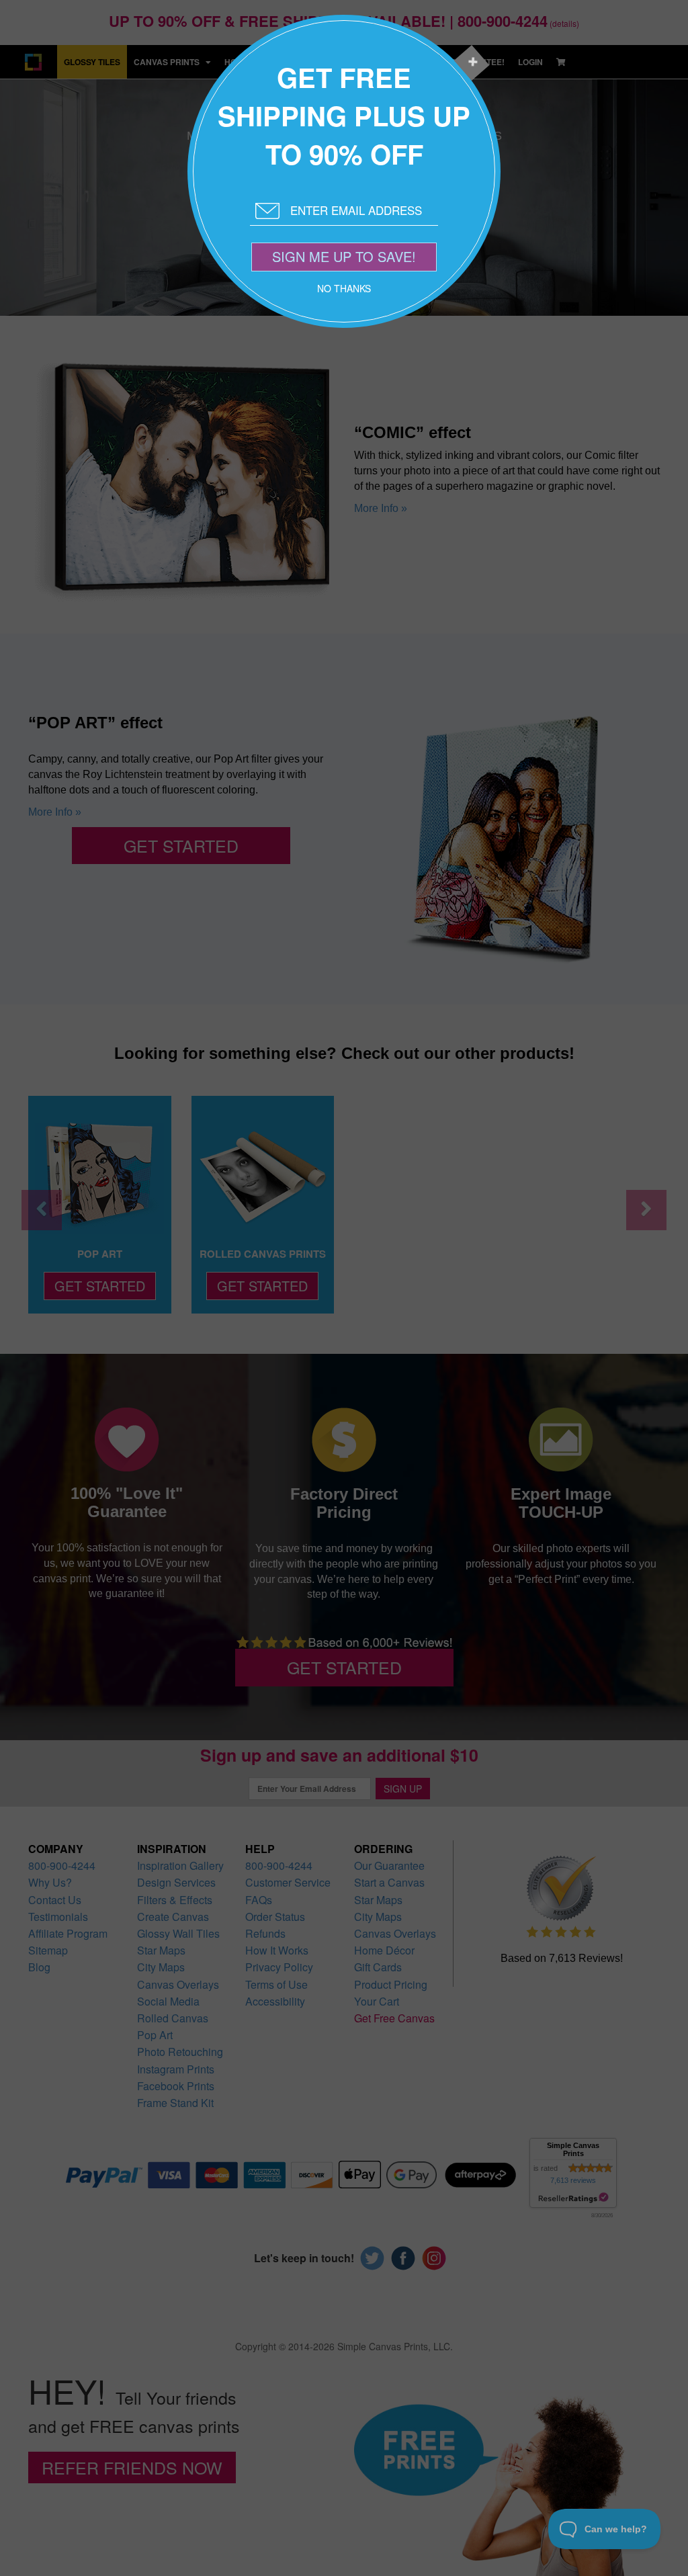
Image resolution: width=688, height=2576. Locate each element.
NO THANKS (344, 288)
